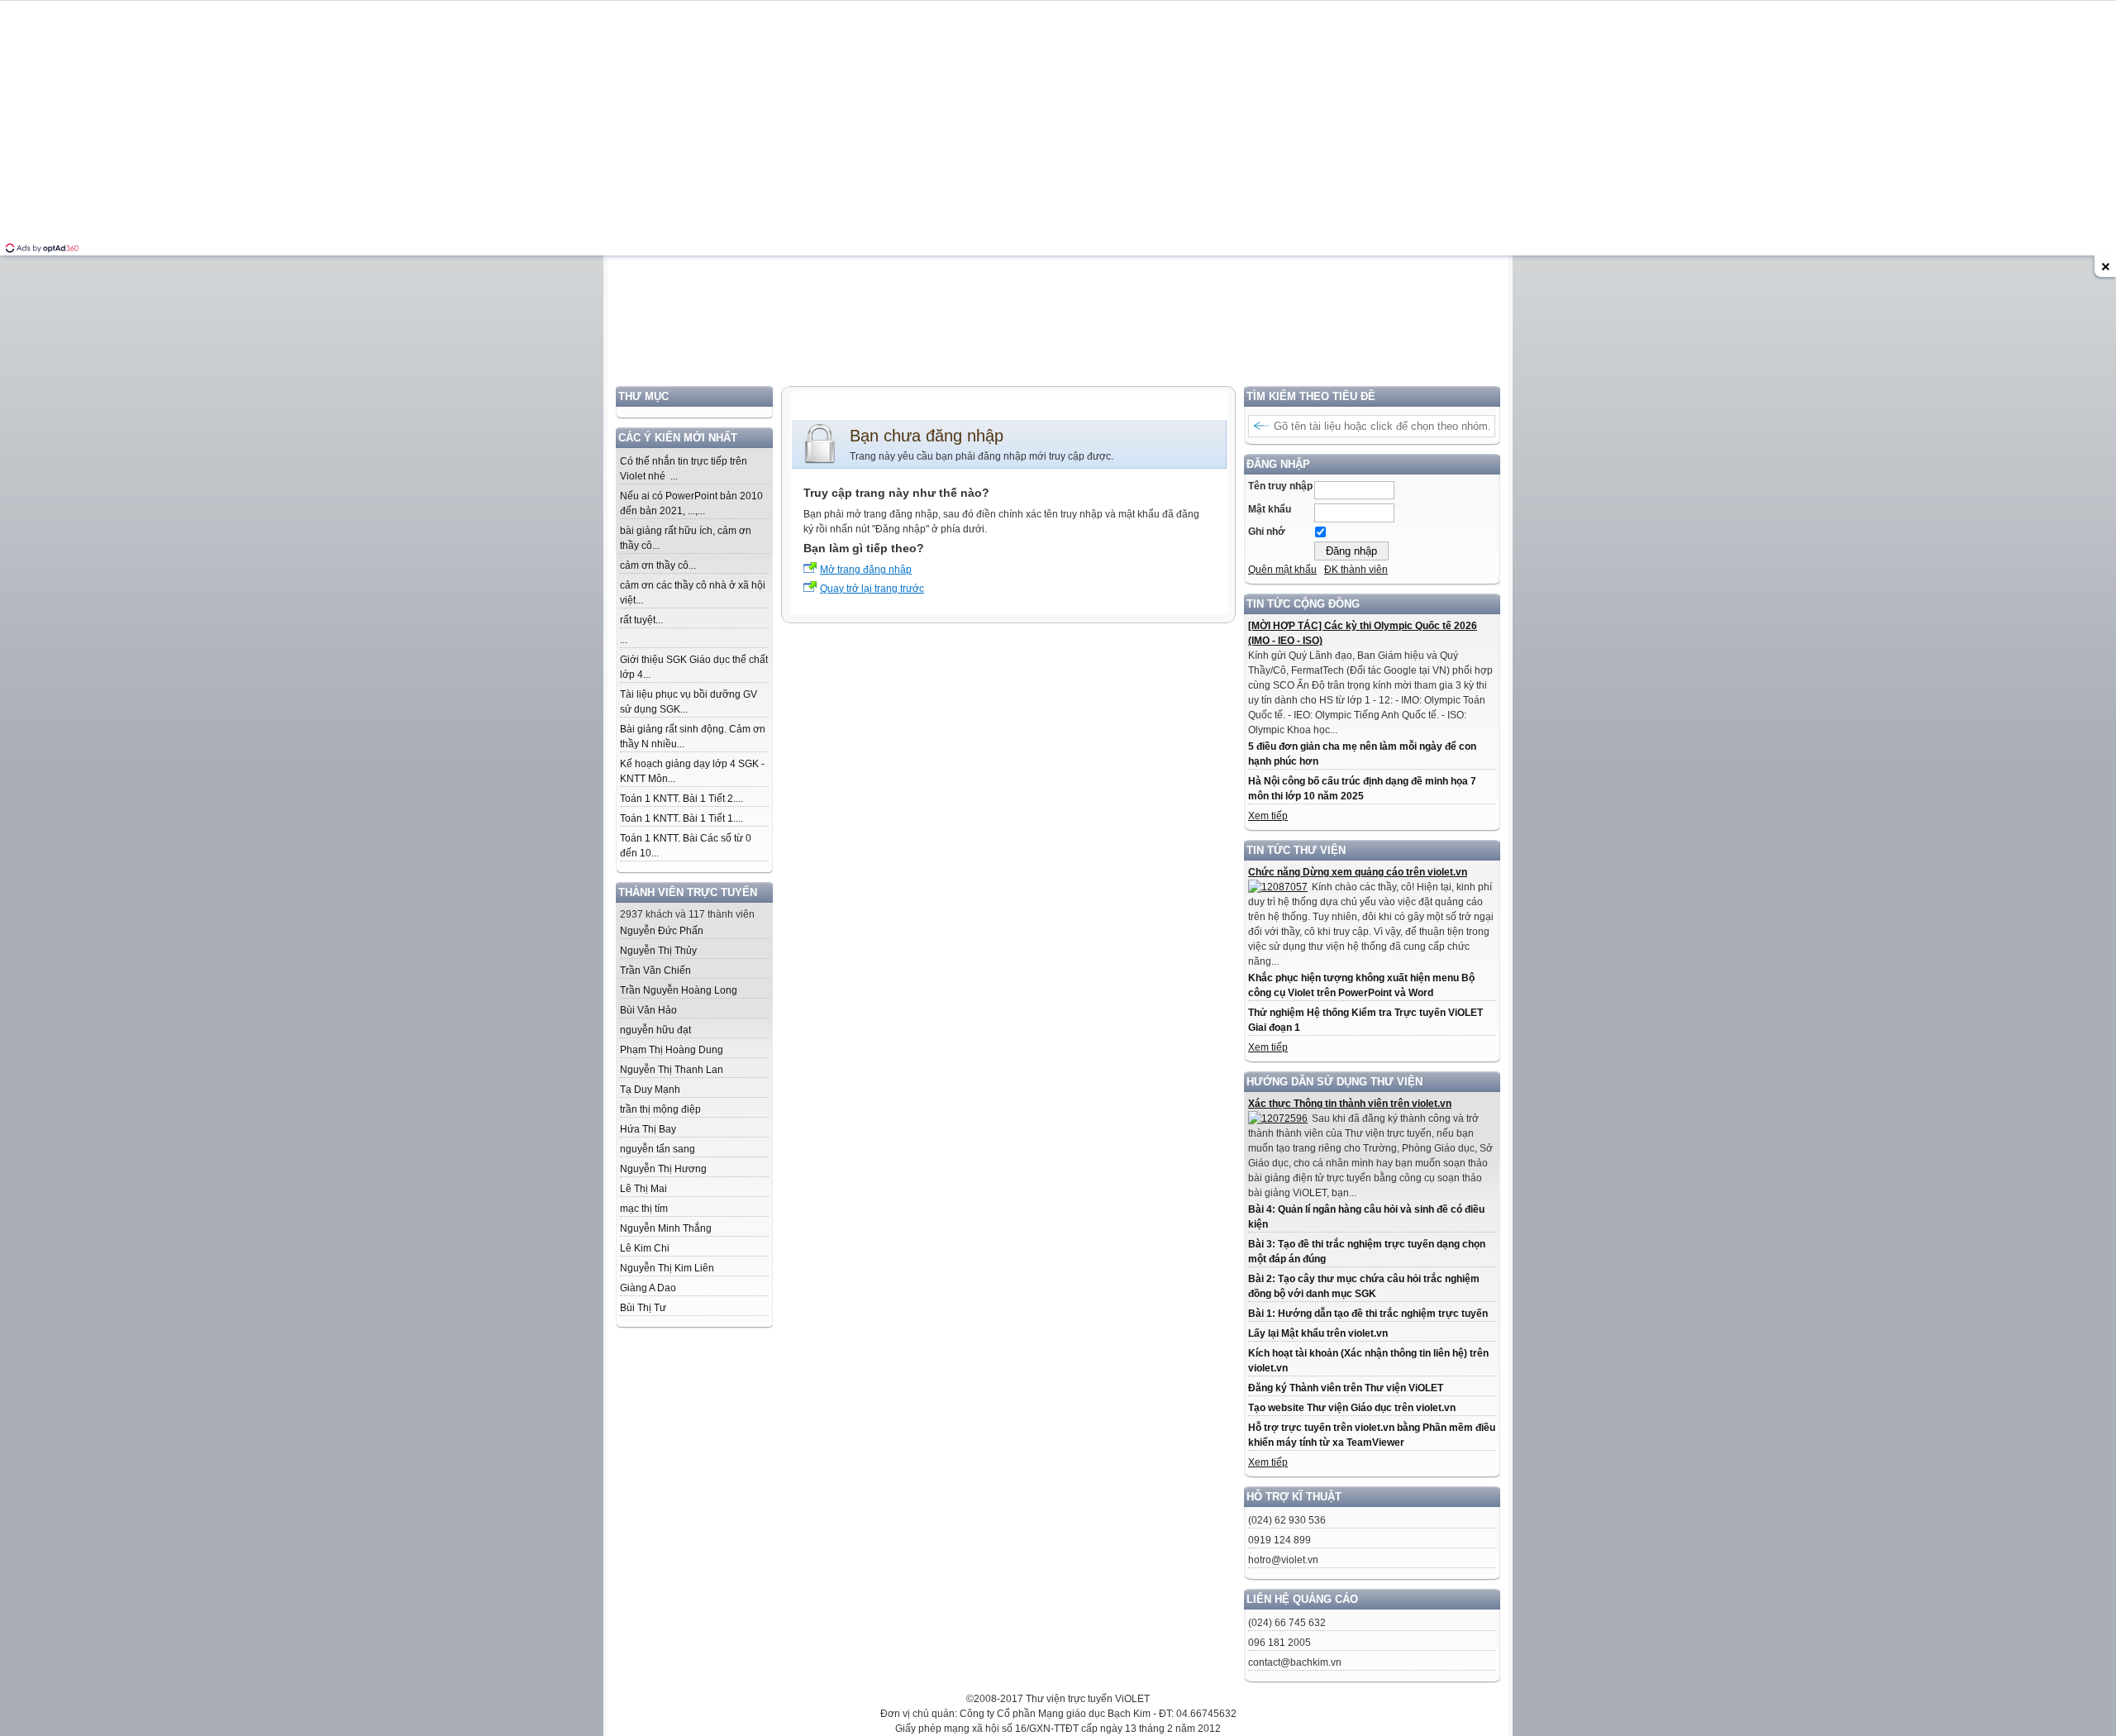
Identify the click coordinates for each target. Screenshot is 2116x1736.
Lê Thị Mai (643, 1189)
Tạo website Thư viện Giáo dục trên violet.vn (1352, 1408)
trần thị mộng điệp (660, 1109)
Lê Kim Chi (645, 1248)
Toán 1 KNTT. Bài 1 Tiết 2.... (682, 799)
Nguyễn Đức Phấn (662, 931)
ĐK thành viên (1356, 570)
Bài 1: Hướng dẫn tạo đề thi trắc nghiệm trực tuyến (1368, 1314)
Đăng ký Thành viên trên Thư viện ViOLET (1346, 1388)
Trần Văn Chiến (655, 971)
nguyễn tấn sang (658, 1149)
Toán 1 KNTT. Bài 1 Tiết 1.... (682, 818)
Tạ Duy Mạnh (650, 1090)
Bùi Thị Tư (643, 1308)
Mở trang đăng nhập (866, 570)
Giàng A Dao (648, 1288)
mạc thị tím (644, 1209)
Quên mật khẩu (1282, 570)
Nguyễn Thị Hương (663, 1169)
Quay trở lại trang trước (872, 589)
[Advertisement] (1058, 270)
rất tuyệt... (641, 620)
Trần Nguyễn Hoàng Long (679, 990)
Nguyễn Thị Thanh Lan (672, 1070)
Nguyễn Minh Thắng (666, 1228)
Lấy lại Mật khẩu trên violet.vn (1318, 1333)
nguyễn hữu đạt (655, 1030)
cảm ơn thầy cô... (658, 565)
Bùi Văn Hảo (648, 1010)
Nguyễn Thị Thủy (658, 951)
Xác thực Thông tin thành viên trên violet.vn (1350, 1104)
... (624, 640)
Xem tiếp (1268, 816)
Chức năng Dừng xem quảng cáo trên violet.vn (1358, 872)
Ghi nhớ (1267, 532)
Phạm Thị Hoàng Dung (672, 1050)
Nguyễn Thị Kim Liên (667, 1268)
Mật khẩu (1270, 509)
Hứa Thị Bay (648, 1129)
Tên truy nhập (1280, 486)
